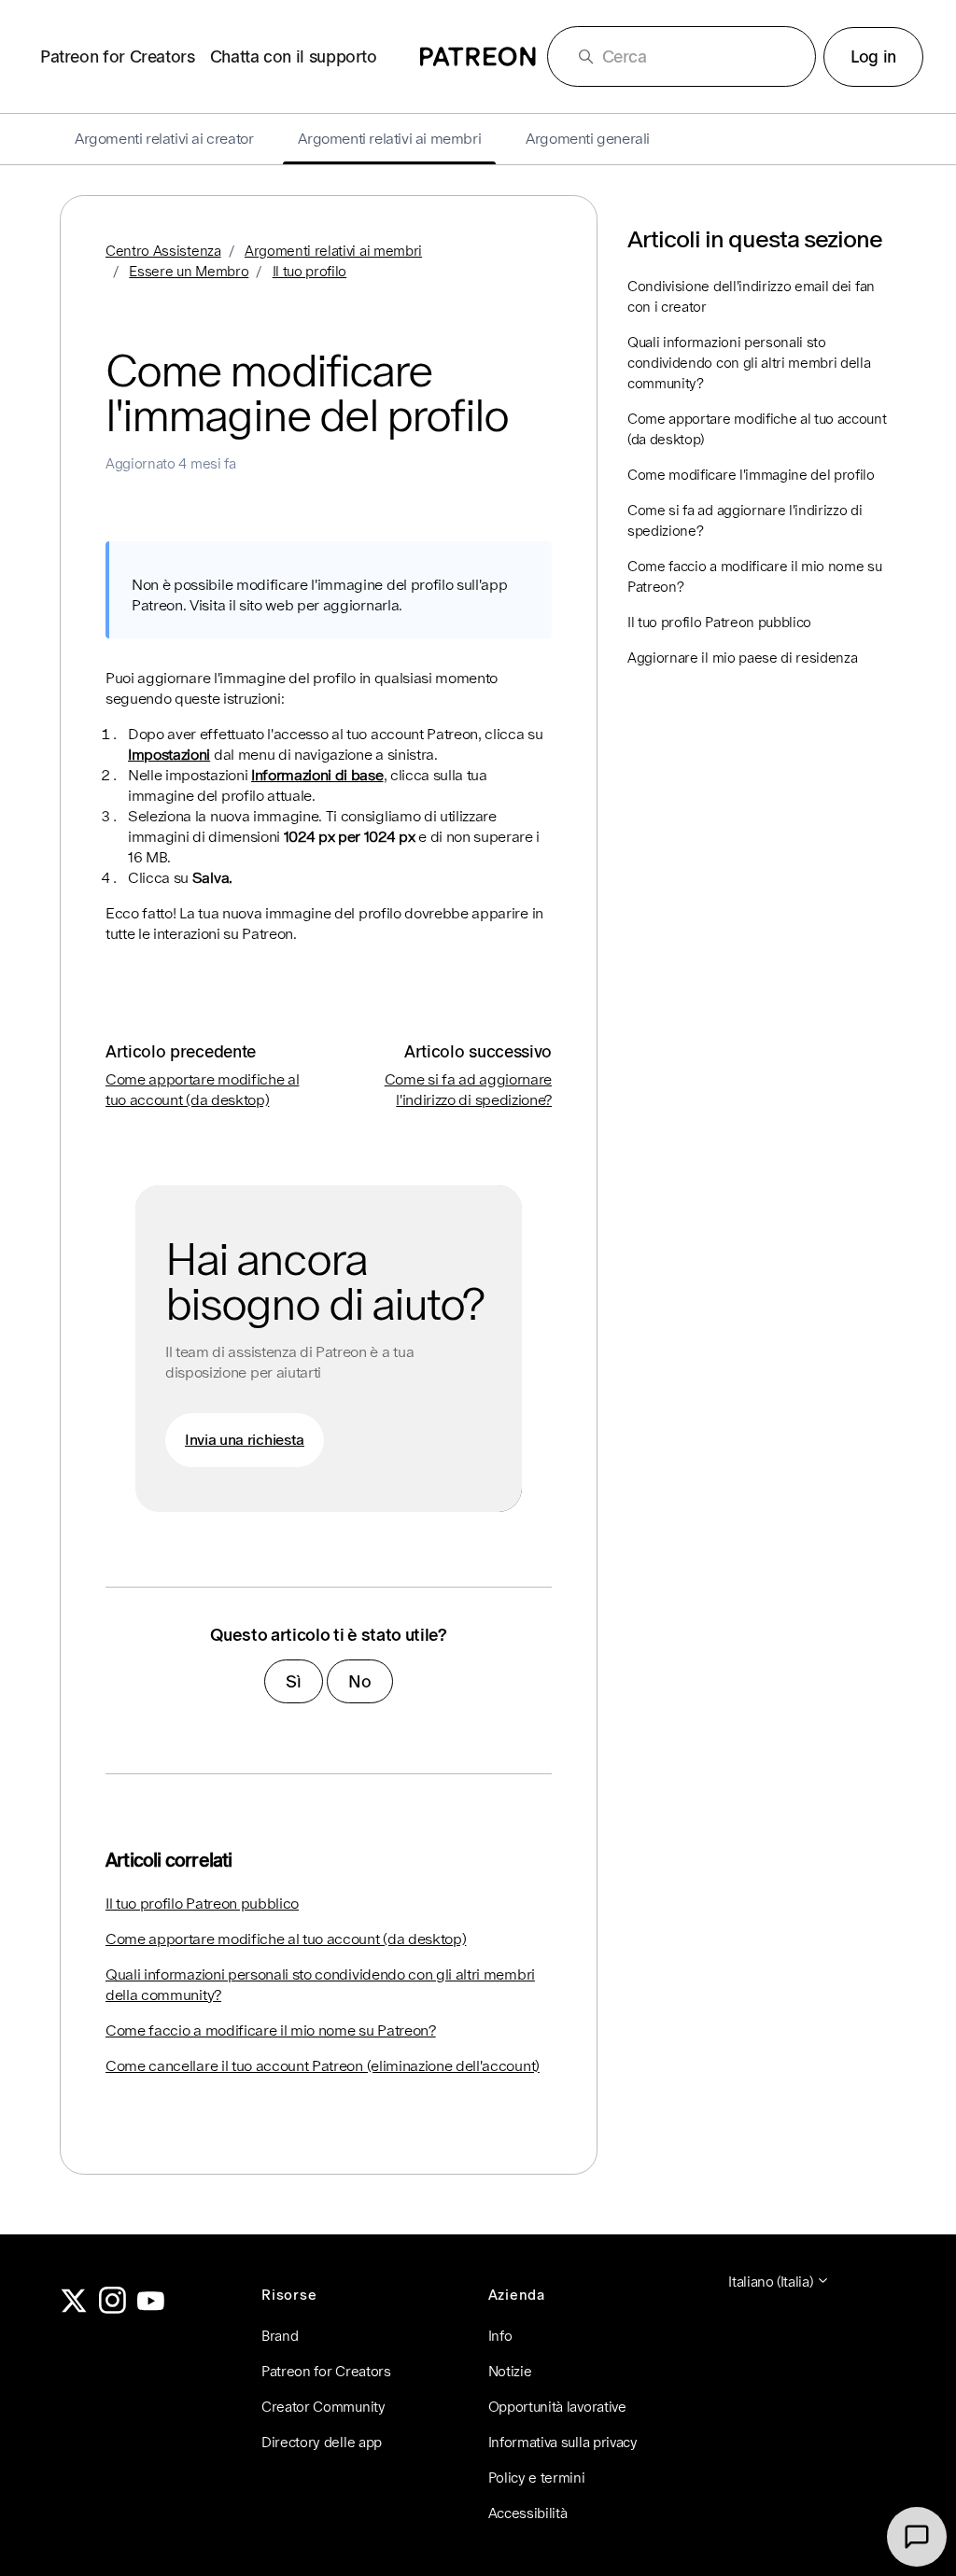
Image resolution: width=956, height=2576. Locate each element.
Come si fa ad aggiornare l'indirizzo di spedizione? (745, 520)
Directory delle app (322, 2442)
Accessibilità (528, 2513)
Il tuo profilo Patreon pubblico (202, 1904)
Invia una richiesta (245, 1440)
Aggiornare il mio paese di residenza (742, 658)
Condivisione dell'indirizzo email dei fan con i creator (751, 296)
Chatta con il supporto (294, 56)
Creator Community (323, 2407)
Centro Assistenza (163, 251)
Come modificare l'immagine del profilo (751, 475)
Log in (873, 56)
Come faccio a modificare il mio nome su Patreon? (271, 2030)
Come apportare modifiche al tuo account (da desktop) (286, 1939)
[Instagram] (113, 2309)
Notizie (510, 2371)
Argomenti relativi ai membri (333, 251)
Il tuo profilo (310, 271)
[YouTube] (151, 2309)
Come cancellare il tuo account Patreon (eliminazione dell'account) (323, 2066)
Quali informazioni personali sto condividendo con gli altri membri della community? (320, 1985)
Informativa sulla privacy (563, 2442)
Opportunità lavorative (557, 2407)
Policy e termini (537, 2478)
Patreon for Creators (118, 56)
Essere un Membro (189, 271)
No (359, 1681)
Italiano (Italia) (772, 2282)
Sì (293, 1681)
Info (500, 2336)
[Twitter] (74, 2309)
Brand (280, 2336)
